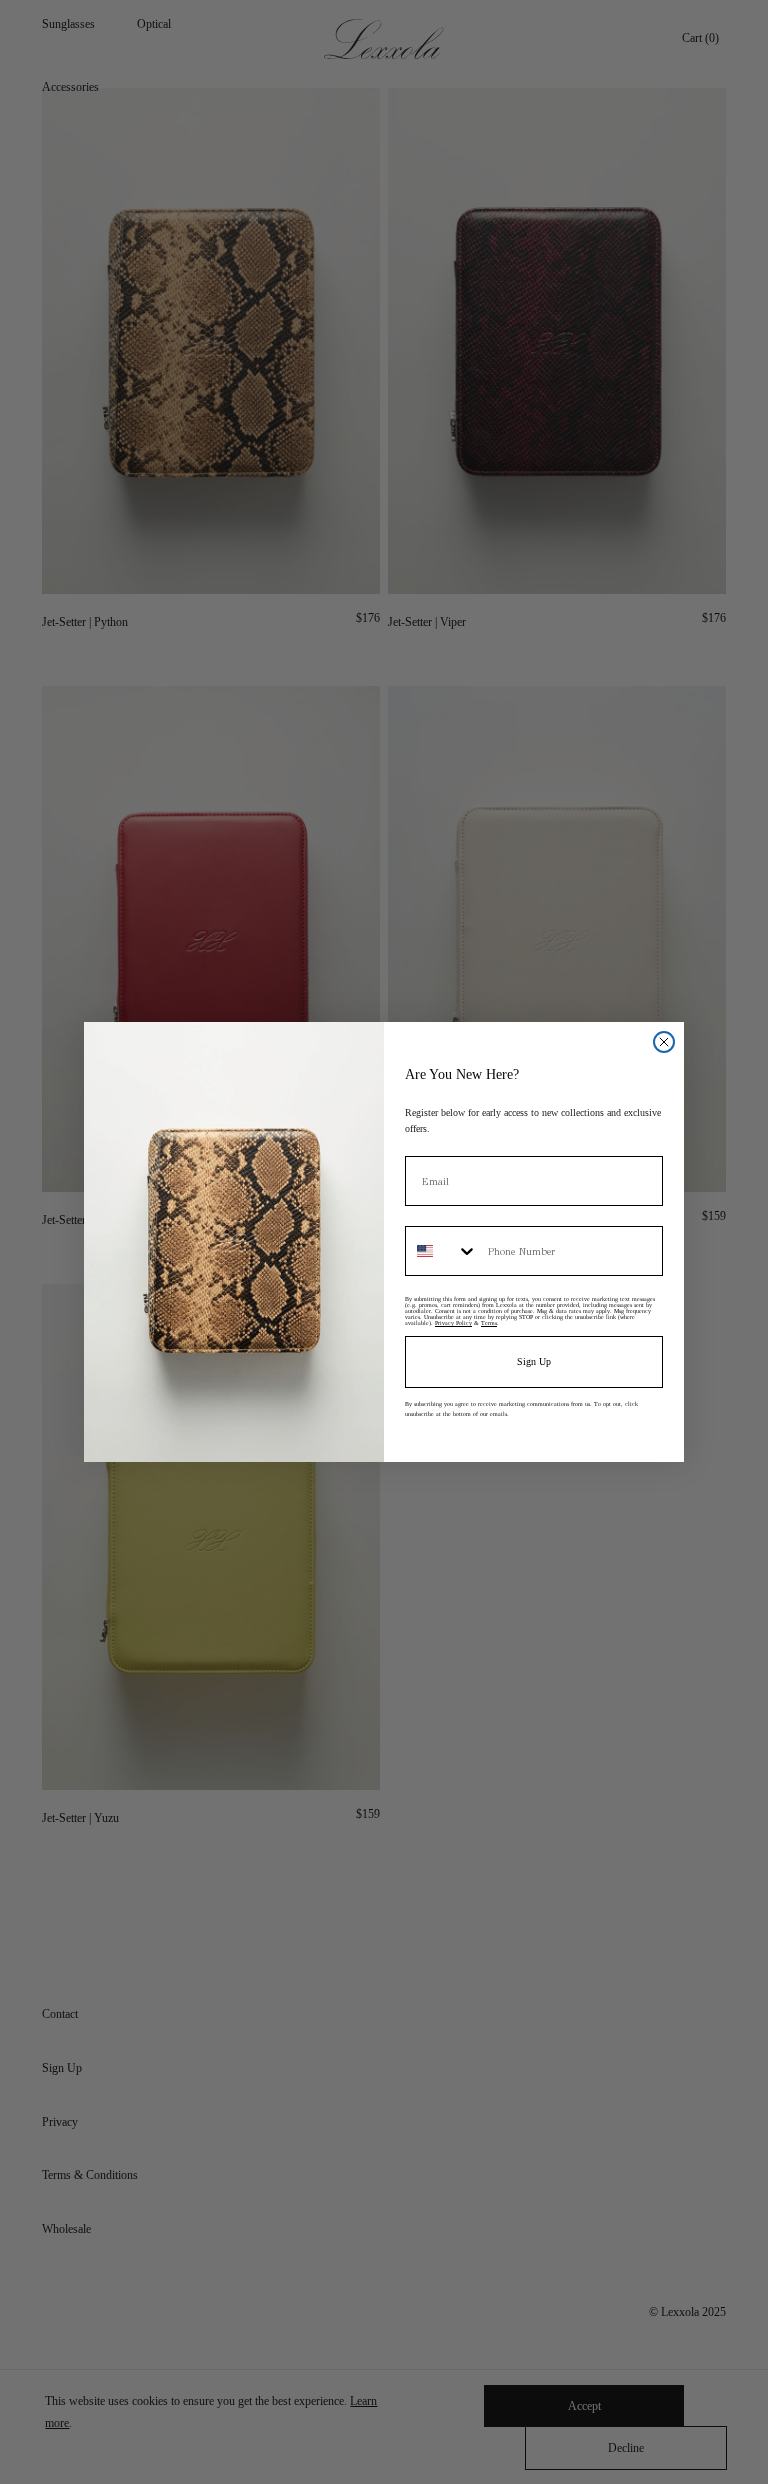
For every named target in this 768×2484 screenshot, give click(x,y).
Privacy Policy (453, 1323)
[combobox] (442, 1251)
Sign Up (534, 1361)
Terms (489, 1323)
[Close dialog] (664, 1042)
